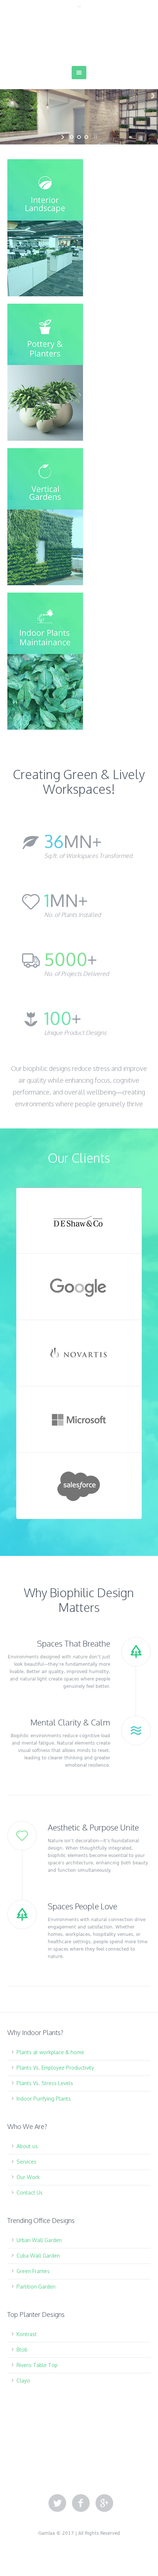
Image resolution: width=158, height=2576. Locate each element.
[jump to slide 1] (72, 137)
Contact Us (30, 2193)
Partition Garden (36, 2287)
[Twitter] (57, 2503)
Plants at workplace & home (50, 2052)
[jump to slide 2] (79, 137)
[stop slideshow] (95, 137)
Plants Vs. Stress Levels (45, 2083)
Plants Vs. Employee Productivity (55, 2068)
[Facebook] (81, 2503)
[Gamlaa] (79, 38)
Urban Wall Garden (39, 2240)
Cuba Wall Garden (38, 2256)
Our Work (28, 2177)
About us (27, 2146)
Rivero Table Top (37, 2365)
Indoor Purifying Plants (44, 2099)
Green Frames (33, 2271)
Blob (22, 2350)
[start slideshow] (63, 137)
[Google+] (104, 2503)
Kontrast (27, 2334)
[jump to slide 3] (86, 137)
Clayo (23, 2380)
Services (26, 2162)
